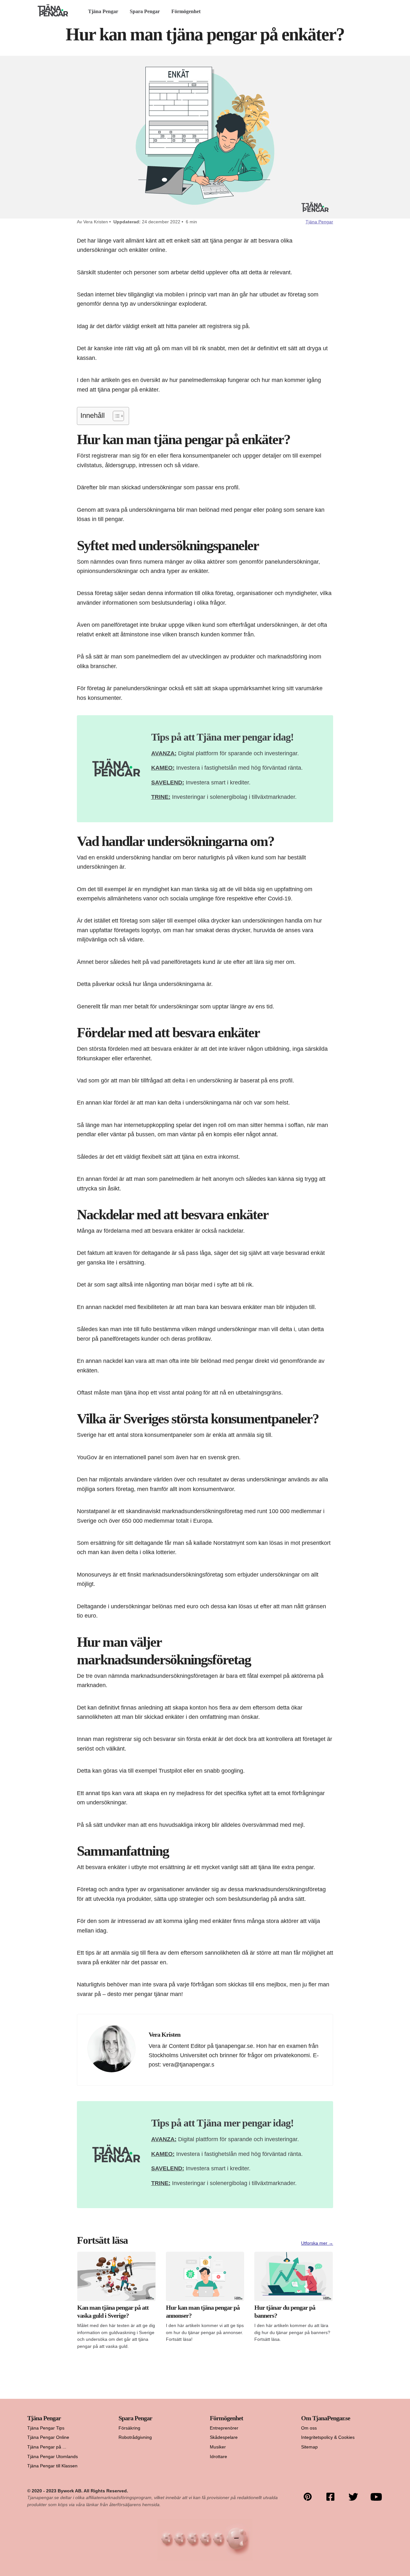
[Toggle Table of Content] (115, 416)
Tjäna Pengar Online (48, 2437)
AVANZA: (164, 753)
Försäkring (129, 2428)
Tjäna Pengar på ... (47, 2447)
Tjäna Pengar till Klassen (52, 2466)
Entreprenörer (224, 2428)
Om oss (309, 2428)
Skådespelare (224, 2437)
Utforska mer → (317, 2243)
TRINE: (161, 797)
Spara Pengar (145, 11)
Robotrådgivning (135, 2437)
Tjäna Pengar (103, 11)
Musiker (218, 2447)
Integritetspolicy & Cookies (328, 2437)
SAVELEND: (168, 782)
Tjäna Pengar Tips (46, 2428)
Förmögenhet (186, 11)
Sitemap (309, 2447)
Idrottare (218, 2456)
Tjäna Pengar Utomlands (53, 2456)
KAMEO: (163, 768)
